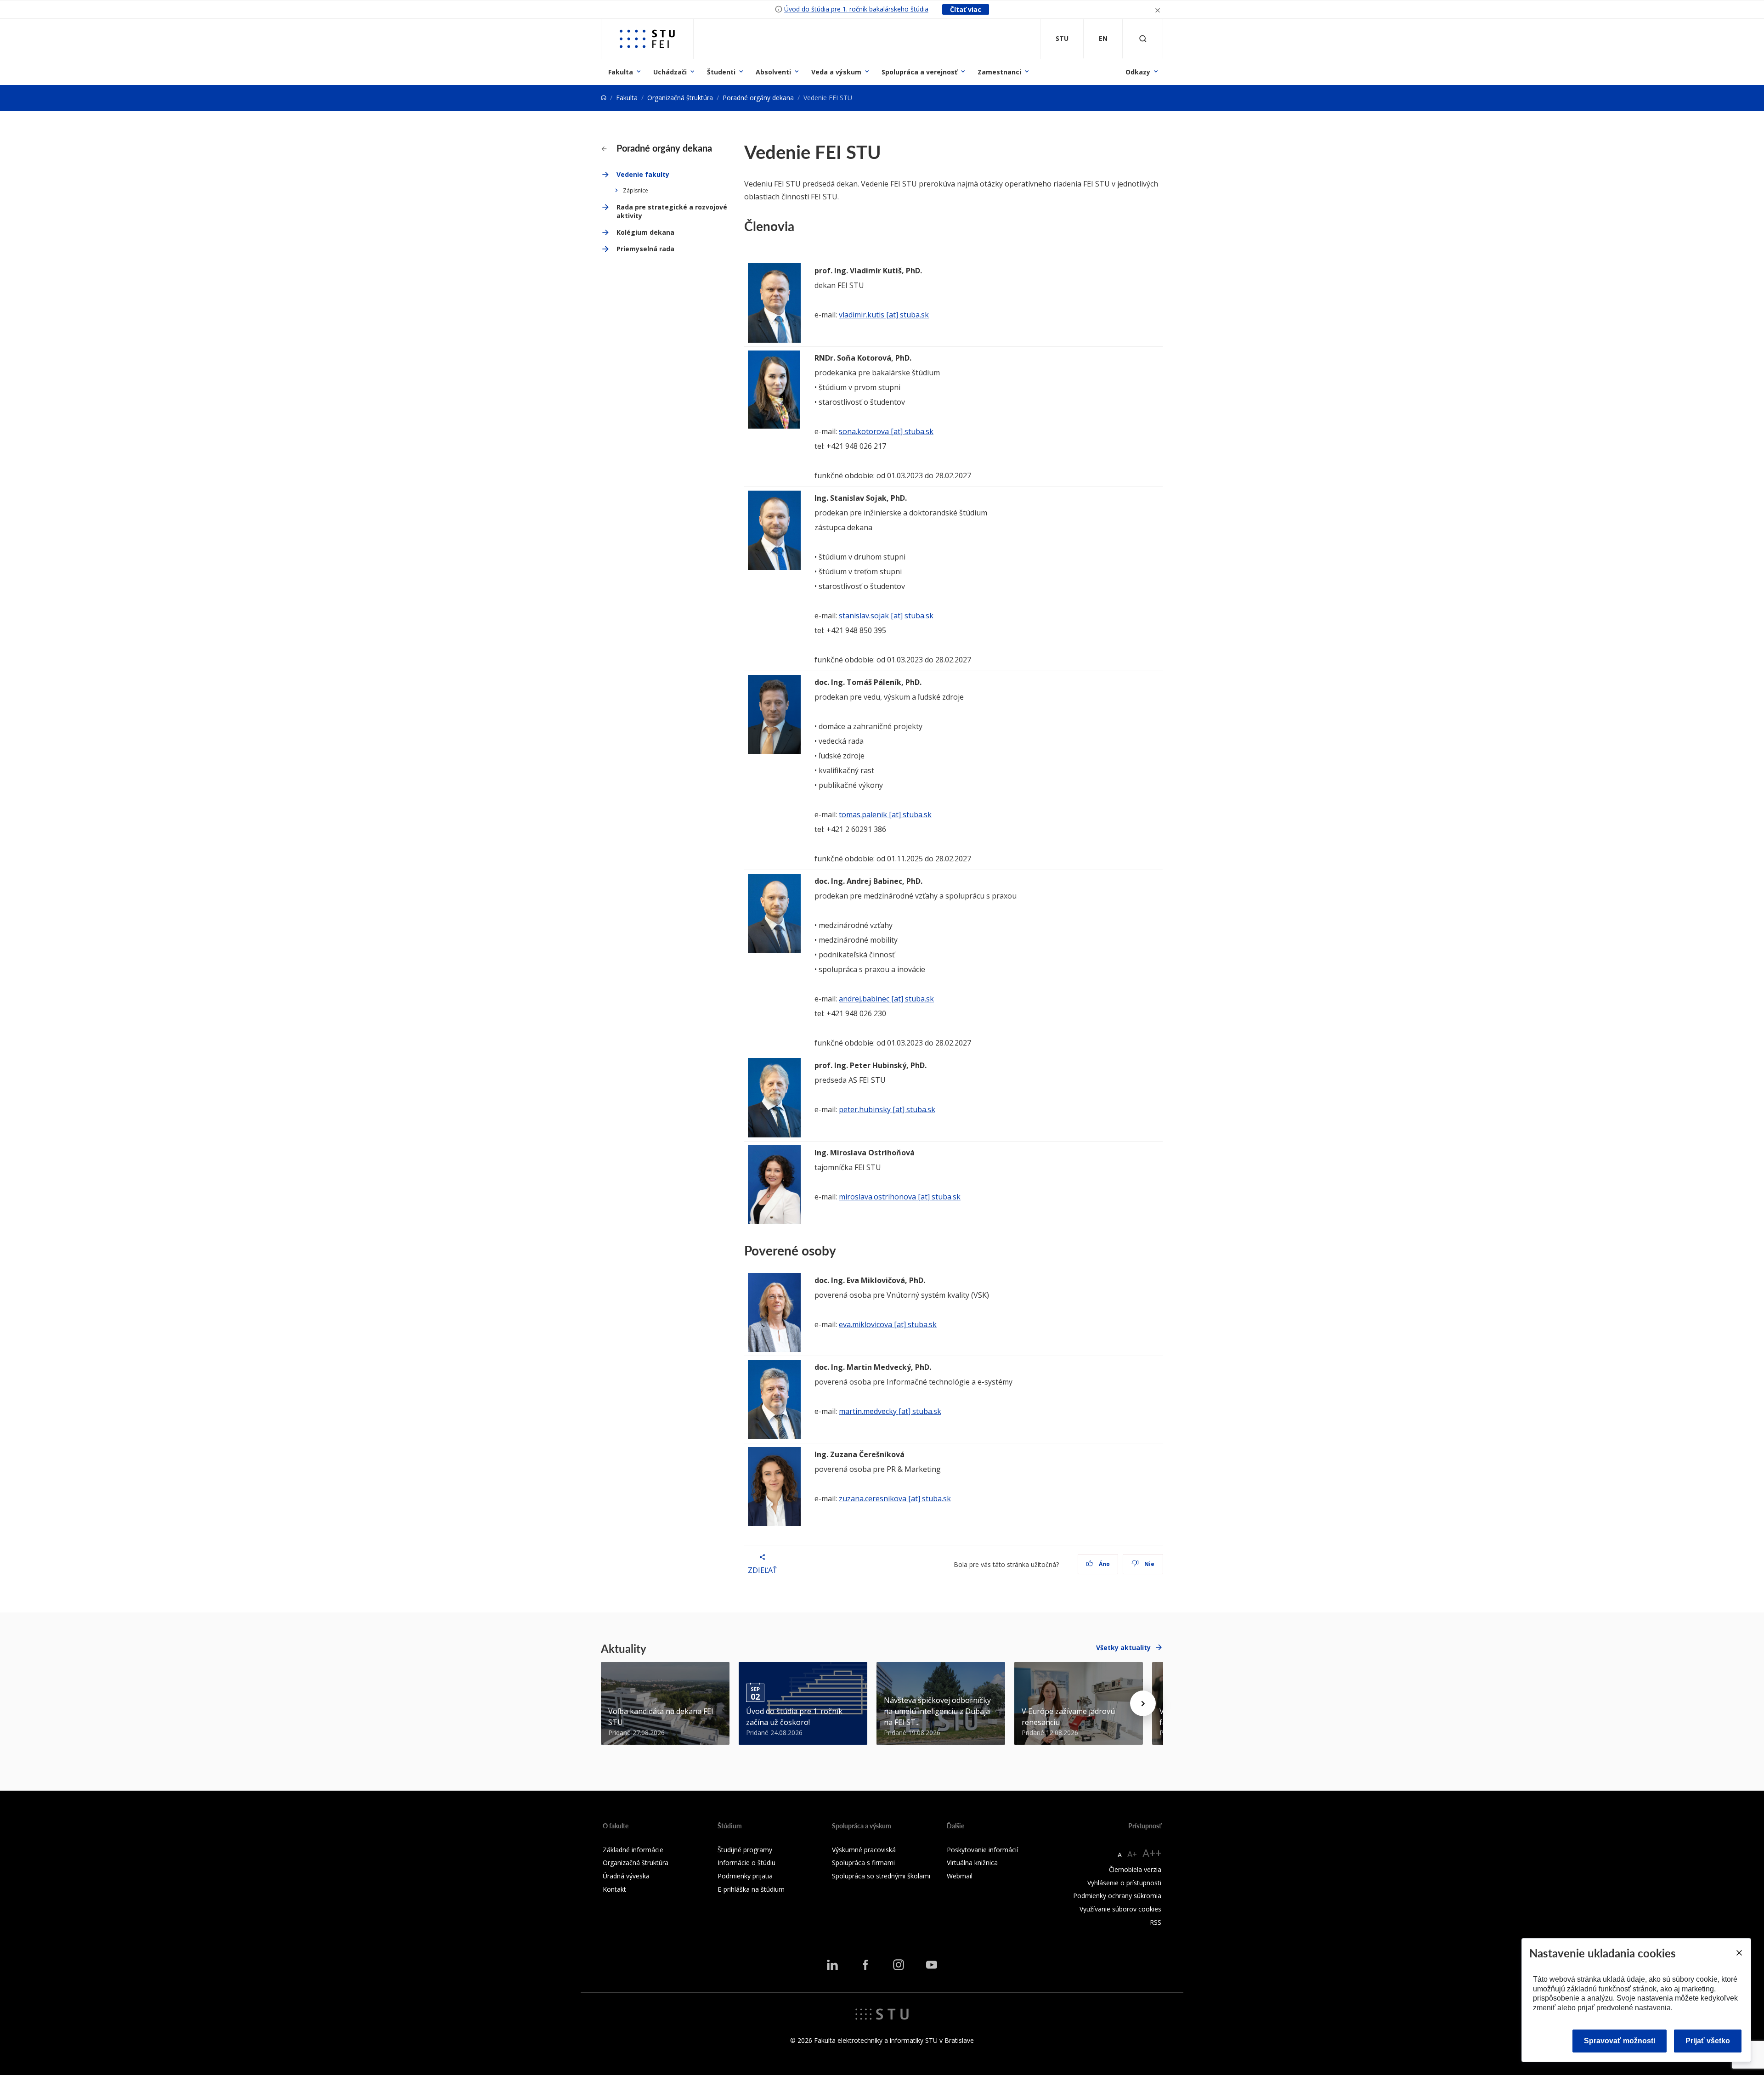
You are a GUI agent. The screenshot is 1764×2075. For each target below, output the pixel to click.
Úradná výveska (626, 1876)
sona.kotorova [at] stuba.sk (886, 431)
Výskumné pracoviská (864, 1850)
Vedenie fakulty (643, 174)
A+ (1132, 1854)
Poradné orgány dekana (758, 98)
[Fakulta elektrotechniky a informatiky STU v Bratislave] (647, 39)
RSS (1156, 1922)
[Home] (604, 98)
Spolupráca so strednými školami (881, 1876)
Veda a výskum (836, 72)
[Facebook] (865, 1965)
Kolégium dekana (645, 232)
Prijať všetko (1708, 2041)
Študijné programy (745, 1850)
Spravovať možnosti (1620, 2041)
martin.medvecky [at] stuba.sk (890, 1411)
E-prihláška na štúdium (751, 1889)
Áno (1104, 1564)
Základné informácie (633, 1850)
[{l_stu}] (882, 2013)
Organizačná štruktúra (680, 98)
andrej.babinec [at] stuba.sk (886, 999)
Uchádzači (670, 72)
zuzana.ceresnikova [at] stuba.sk (895, 1498)
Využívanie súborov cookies (1120, 1909)
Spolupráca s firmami (863, 1863)
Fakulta (621, 72)
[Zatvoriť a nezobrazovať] (1158, 9)
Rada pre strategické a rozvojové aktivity (672, 212)
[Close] (1739, 1953)
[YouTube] (932, 1965)
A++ (1152, 1853)
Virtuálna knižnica (972, 1863)
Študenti (721, 72)
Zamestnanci (999, 72)
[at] (899, 1324)
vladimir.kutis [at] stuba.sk (884, 315)
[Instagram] (899, 1965)
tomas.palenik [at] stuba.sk (885, 814)
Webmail (960, 1876)
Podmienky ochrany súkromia (1117, 1896)
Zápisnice (636, 190)
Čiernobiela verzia (1135, 1869)
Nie (1149, 1564)
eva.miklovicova (865, 1324)
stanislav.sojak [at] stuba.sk (886, 616)
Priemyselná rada (645, 249)
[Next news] (1143, 1703)
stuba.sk (921, 1324)
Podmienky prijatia (745, 1876)
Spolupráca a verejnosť (919, 72)
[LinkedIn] (832, 1965)
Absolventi (773, 72)
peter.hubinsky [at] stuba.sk (887, 1109)
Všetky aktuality (1123, 1648)
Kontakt (614, 1889)
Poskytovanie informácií (982, 1850)
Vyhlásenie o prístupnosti (1124, 1883)
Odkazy (1138, 72)
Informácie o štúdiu (746, 1863)
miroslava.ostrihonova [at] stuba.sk (900, 1197)
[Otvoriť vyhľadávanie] (1143, 39)
